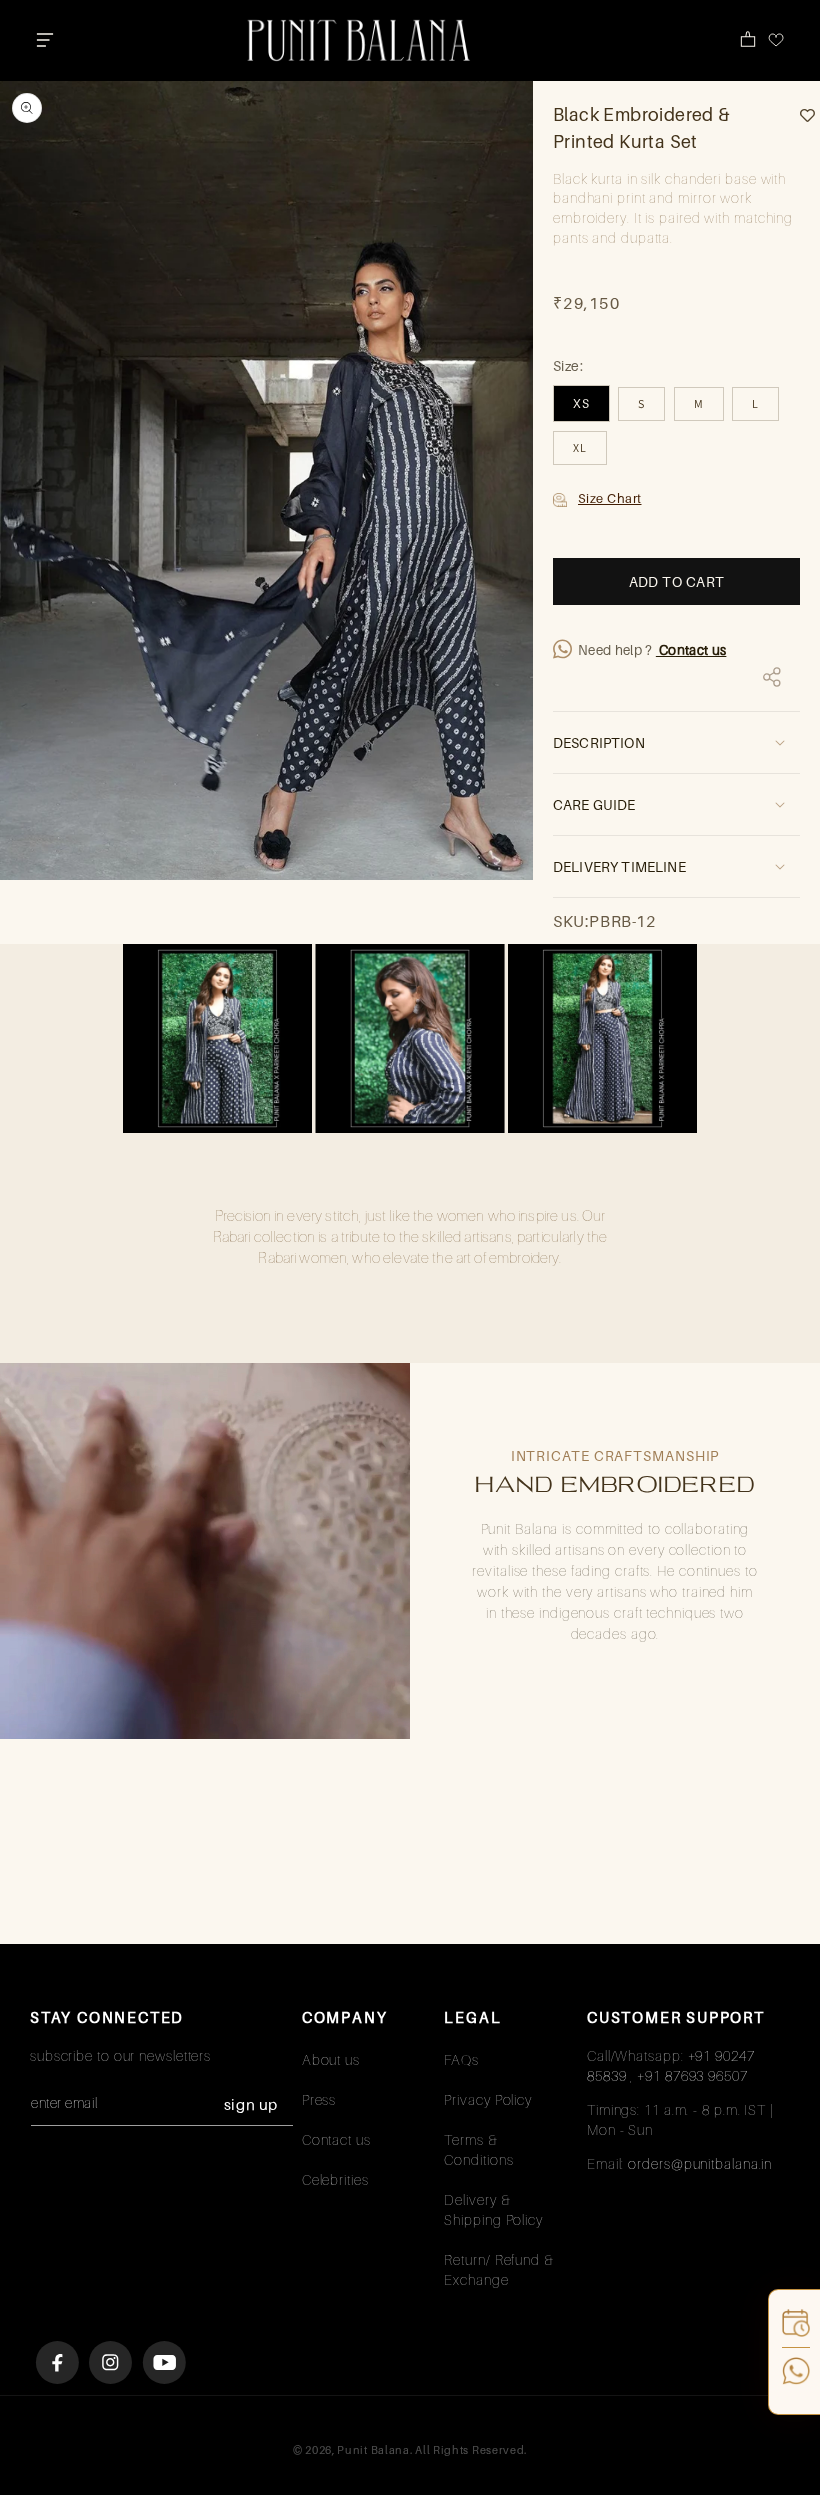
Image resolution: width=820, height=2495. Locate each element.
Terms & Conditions (478, 2149)
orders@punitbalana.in (700, 2163)
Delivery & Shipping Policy (493, 2209)
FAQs (461, 2059)
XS (581, 403)
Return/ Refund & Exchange (498, 2269)
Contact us (691, 650)
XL (580, 447)
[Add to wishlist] (800, 115)
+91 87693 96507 (692, 2075)
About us (331, 2059)
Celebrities (335, 2179)
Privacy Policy (488, 2099)
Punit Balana (373, 2450)
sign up (251, 2104)
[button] (44, 40)
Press (319, 2099)
